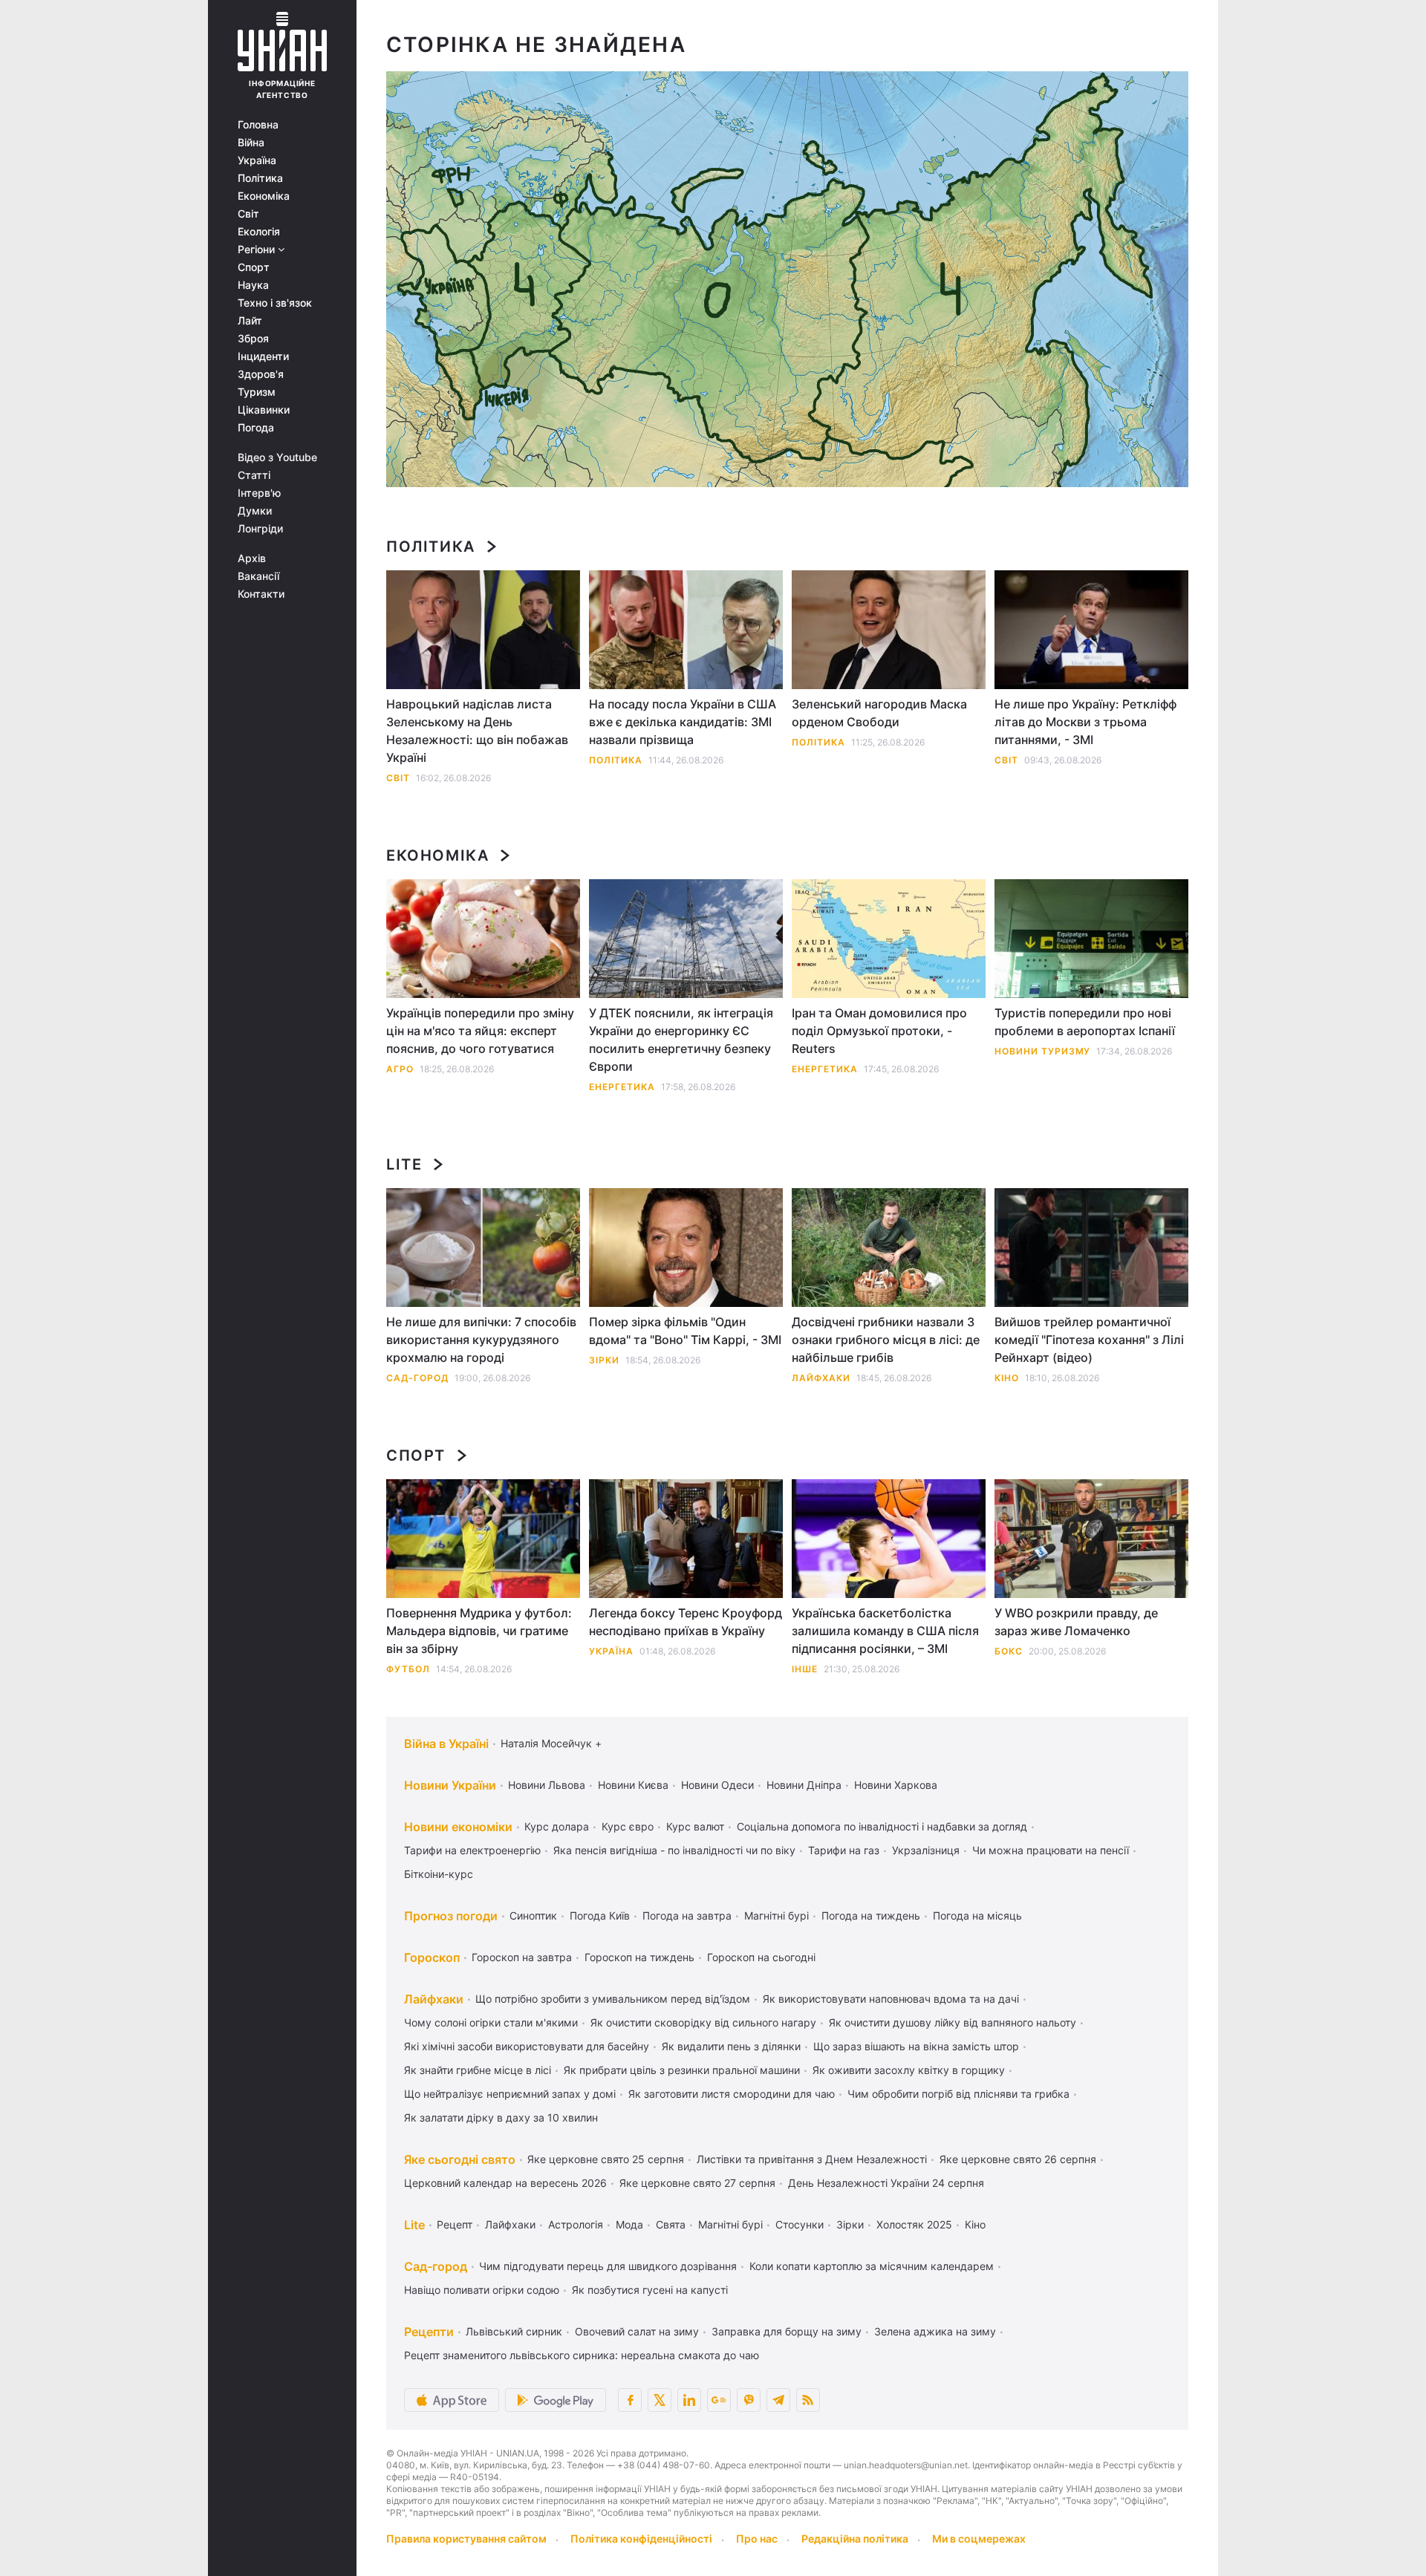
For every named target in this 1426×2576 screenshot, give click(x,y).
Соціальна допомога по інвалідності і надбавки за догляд (882, 1826)
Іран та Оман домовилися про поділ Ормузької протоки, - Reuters (879, 1031)
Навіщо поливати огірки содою (482, 2290)
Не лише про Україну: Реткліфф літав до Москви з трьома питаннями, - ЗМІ (1085, 722)
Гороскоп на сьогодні (761, 1957)
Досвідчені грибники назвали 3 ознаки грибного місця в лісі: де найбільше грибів (886, 1340)
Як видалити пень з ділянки (731, 2046)
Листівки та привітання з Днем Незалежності (812, 2159)
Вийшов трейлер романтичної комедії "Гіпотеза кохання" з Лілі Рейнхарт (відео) (1089, 1340)
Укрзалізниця (926, 1850)
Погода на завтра (687, 1915)
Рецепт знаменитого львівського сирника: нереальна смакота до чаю (582, 2355)
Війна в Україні (446, 1744)
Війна (251, 143)
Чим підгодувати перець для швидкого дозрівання (608, 2266)
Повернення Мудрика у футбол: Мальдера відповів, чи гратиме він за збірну (479, 1631)
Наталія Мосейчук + (551, 1743)
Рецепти (429, 2332)
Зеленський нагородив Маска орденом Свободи (879, 713)
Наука (253, 285)
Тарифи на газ (844, 1850)
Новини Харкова (896, 1785)
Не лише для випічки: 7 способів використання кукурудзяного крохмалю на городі (481, 1340)
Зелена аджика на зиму (935, 2331)
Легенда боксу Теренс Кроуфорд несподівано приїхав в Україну (686, 1622)
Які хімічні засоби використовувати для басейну (527, 2046)
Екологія (259, 232)
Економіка (264, 196)
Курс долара (557, 1826)
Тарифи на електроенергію (472, 1850)
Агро (400, 1069)
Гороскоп (432, 1957)
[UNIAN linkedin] (689, 2400)
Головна (258, 125)
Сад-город (417, 1378)
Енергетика (622, 1087)
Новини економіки (458, 1827)
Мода (629, 2224)
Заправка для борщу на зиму (787, 2331)
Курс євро (628, 1826)
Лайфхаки (821, 1378)
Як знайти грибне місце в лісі (478, 2070)
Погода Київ (600, 1915)
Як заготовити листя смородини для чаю (732, 2094)
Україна (257, 160)
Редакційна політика (855, 2538)
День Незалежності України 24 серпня (886, 2183)
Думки (255, 511)
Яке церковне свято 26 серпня (1018, 2159)
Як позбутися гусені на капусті (650, 2290)
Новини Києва (633, 1785)
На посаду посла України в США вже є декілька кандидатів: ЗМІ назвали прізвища (683, 722)
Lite (404, 1164)
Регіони (258, 250)
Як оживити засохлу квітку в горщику (909, 2070)
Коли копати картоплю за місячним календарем (872, 2266)
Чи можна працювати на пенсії (1051, 1850)
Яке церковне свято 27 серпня (697, 2183)
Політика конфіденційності (641, 2538)
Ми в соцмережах (979, 2538)
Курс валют (695, 1826)
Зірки (604, 1360)
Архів (252, 558)
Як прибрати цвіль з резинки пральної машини (682, 2070)
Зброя (253, 339)
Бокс (1009, 1651)
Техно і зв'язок (275, 303)
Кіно (1007, 1378)
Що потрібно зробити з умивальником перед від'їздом (613, 1999)
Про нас (757, 2538)
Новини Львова (547, 1785)
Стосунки (800, 2224)
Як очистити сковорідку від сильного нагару (703, 2022)
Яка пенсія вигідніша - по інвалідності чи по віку (674, 1850)
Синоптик (533, 1915)
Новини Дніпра (804, 1785)
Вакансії (258, 576)
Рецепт (455, 2224)
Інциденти (263, 356)
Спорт (254, 267)
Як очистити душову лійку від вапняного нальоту (953, 2022)
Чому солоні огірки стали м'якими (491, 2022)
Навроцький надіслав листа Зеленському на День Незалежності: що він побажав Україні (477, 731)
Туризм (257, 392)
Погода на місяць (977, 1915)
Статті (254, 475)
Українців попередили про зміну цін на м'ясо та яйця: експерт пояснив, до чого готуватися (480, 1031)
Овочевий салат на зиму (637, 2331)
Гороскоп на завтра (522, 1957)
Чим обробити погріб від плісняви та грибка (958, 2094)
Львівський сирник (514, 2331)
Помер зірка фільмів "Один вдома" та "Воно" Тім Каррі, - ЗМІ (685, 1331)
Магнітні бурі (777, 1915)
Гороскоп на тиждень (639, 1957)
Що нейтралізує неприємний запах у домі (510, 2094)
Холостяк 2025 (914, 2224)
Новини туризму (1042, 1051)
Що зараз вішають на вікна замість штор (916, 2046)
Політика (260, 178)
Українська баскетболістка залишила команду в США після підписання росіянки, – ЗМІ (885, 1631)
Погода (256, 428)
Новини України (450, 1785)
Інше (805, 1669)
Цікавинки (264, 410)
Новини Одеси (717, 1785)
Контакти (261, 594)
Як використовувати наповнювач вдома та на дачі (891, 1999)
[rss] (808, 2400)
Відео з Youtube (277, 457)
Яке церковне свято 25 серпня (606, 2159)
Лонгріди (260, 529)
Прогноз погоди (451, 1916)
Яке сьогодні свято (460, 2159)
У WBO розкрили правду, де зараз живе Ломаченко (1076, 1622)
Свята (671, 2224)
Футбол (408, 1669)
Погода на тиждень (871, 1915)
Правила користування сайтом (466, 2538)
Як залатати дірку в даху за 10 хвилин (501, 2117)
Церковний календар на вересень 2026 (505, 2183)
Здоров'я (261, 374)
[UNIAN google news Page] (719, 2400)
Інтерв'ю (259, 493)
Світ (248, 214)
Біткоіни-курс (439, 1874)
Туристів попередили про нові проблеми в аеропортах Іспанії (1085, 1022)
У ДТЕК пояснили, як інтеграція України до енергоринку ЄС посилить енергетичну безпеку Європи (681, 1040)
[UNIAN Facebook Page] (630, 2400)
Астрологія (576, 2224)
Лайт (250, 321)
